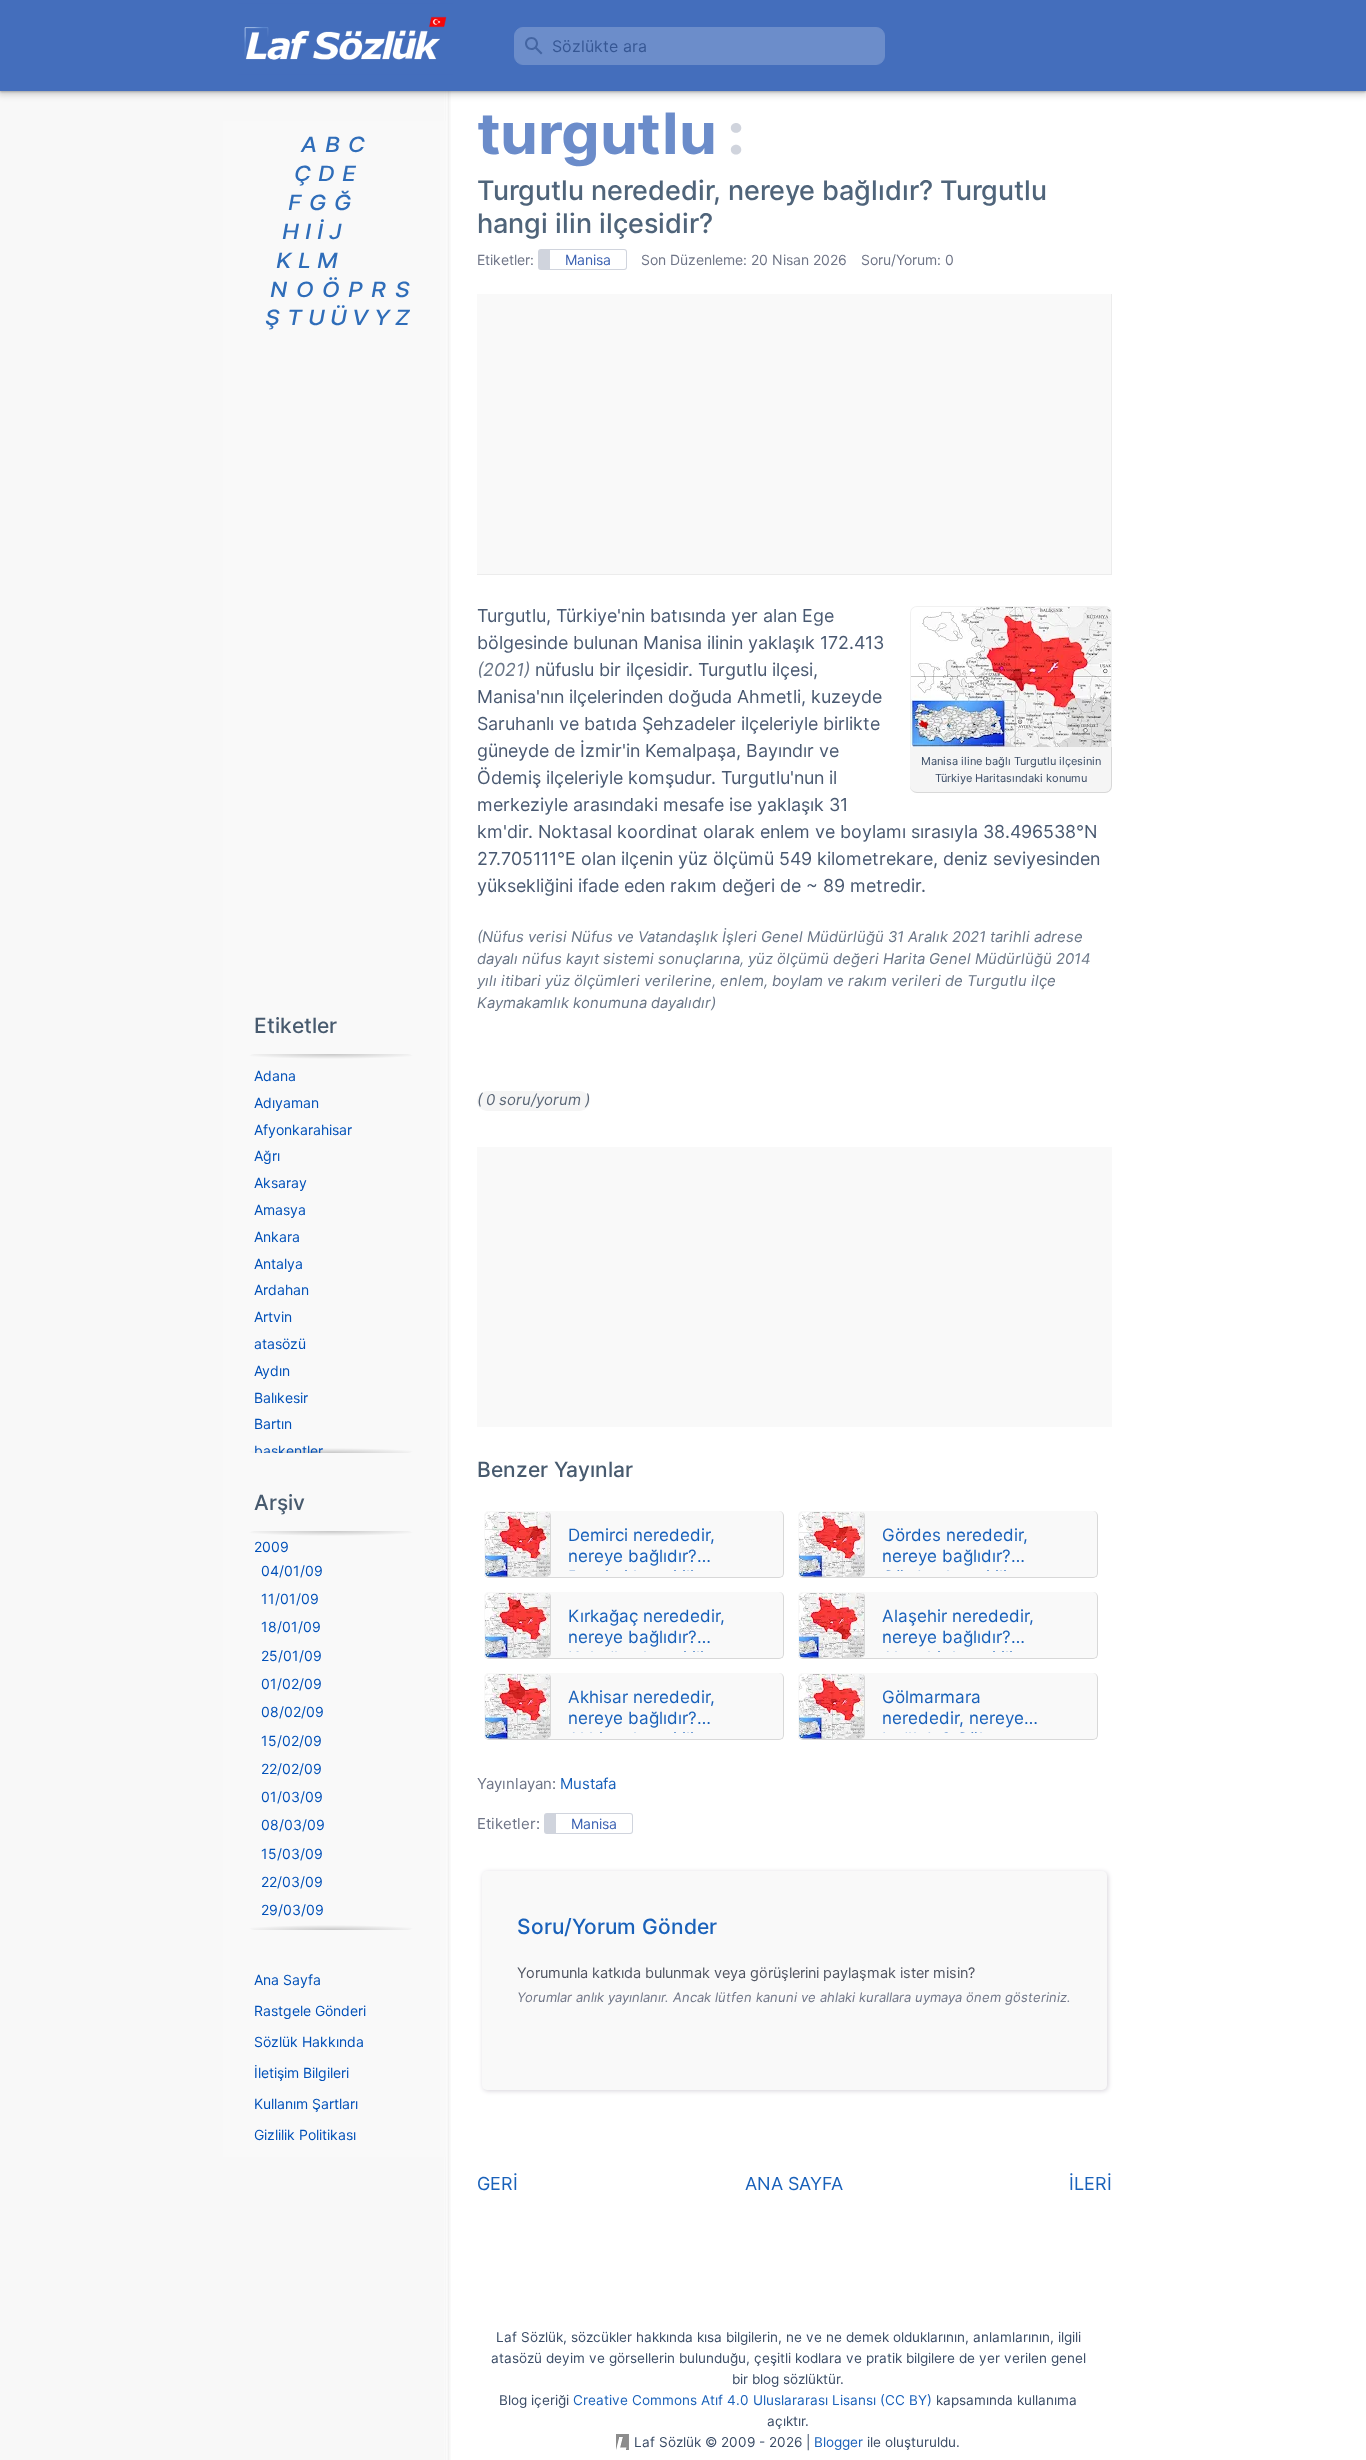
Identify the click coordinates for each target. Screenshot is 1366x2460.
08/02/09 (292, 1711)
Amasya (280, 1209)
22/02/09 (291, 1768)
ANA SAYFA (794, 2183)
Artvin (273, 1316)
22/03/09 (292, 1881)
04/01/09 (292, 1570)
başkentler (288, 1450)
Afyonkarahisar (303, 1129)
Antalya (278, 1263)
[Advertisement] (794, 434)
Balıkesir (281, 1397)
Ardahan (281, 1289)
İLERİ (1090, 2183)
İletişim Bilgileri (301, 2072)
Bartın (273, 1423)
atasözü (280, 1343)
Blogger (838, 2442)
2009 (271, 1546)
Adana (275, 1075)
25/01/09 (291, 1655)
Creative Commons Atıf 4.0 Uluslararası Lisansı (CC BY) (752, 2400)
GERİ (497, 2183)
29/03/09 (292, 1909)
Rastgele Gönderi (310, 2010)
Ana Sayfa (287, 1979)
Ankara (277, 1236)
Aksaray (280, 1182)
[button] (801, 1932)
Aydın (272, 1370)
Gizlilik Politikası (305, 2134)
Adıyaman (286, 1102)
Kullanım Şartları (306, 2103)
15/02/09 (291, 1740)
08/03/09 (293, 1824)
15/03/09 (292, 1853)
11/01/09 (290, 1598)
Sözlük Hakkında (309, 2041)
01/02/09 (291, 1683)
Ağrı (267, 1155)
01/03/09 (292, 1796)
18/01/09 (291, 1626)
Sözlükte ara (599, 46)
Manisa (588, 259)
